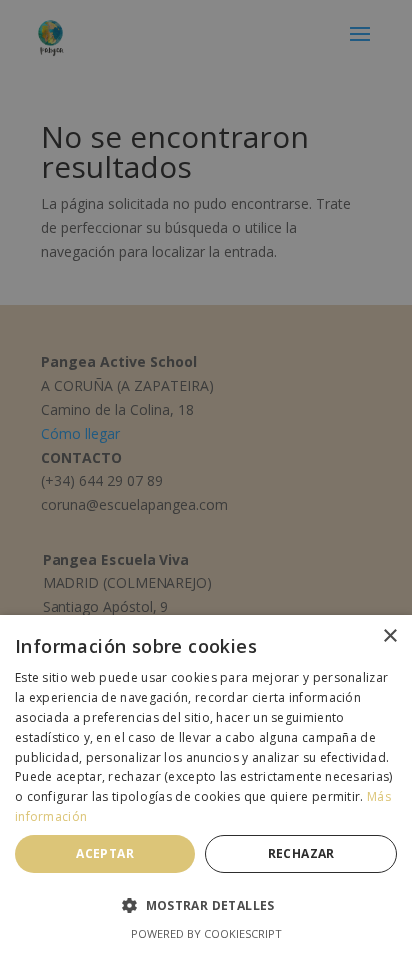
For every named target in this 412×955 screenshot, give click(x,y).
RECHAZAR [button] (301, 853)
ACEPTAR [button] (105, 853)
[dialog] (206, 477)
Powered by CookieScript (206, 933)
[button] (206, 906)
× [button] (389, 636)
